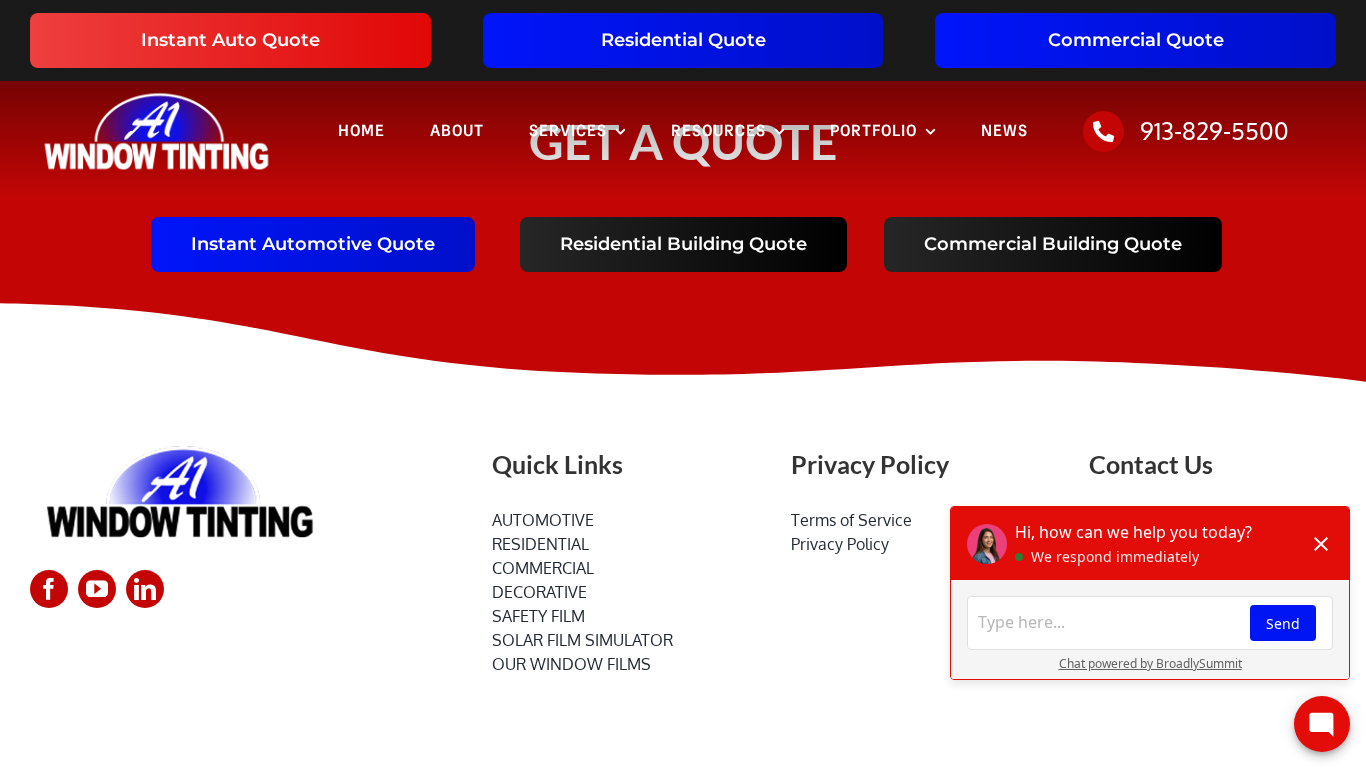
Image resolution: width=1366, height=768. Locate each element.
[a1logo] (156, 89)
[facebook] (49, 589)
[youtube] (97, 589)
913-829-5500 (1214, 130)
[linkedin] (145, 589)
